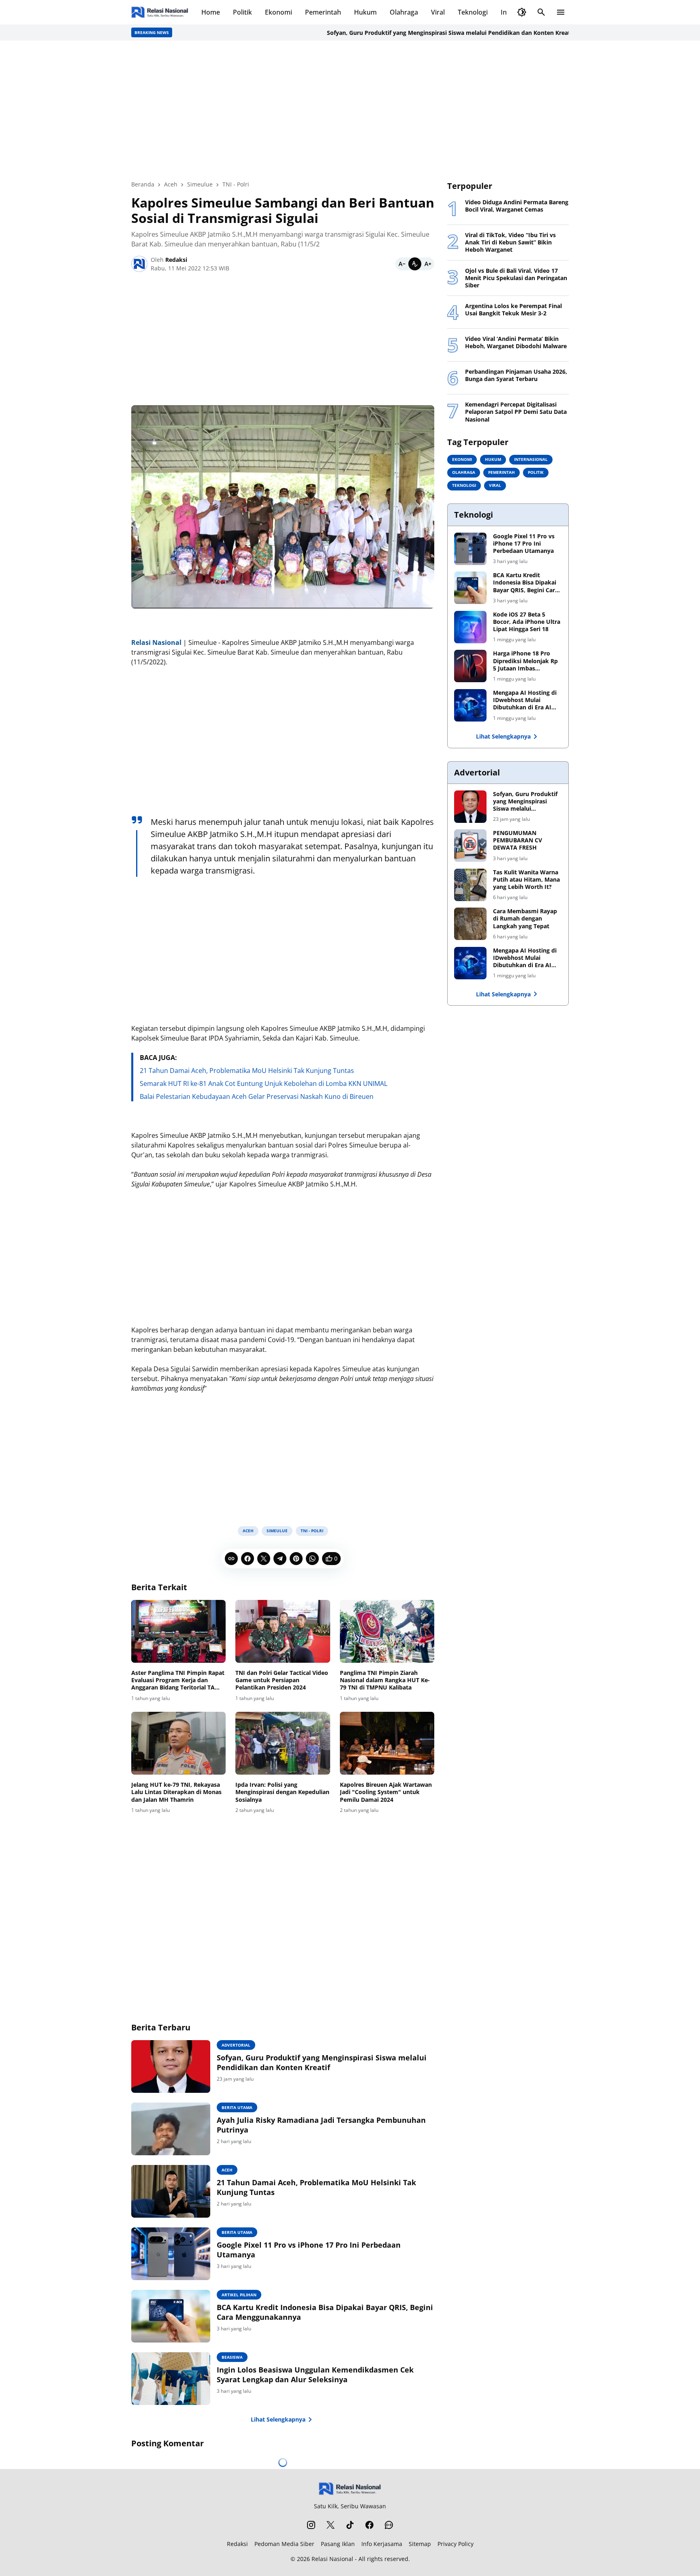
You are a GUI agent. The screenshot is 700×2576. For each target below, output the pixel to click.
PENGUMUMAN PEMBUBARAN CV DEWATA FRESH (518, 840)
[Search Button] (541, 12)
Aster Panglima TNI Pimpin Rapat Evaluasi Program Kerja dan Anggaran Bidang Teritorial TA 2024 (178, 1680)
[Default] (415, 264)
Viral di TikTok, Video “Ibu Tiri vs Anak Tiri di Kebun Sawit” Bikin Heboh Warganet (510, 242)
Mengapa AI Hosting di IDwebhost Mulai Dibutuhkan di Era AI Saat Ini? (525, 700)
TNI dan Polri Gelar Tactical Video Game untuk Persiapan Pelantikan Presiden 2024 (282, 1680)
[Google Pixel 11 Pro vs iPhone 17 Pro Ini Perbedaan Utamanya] (171, 2254)
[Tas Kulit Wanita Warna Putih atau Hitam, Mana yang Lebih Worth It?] (470, 885)
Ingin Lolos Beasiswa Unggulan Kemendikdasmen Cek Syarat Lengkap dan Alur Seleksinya (315, 2375)
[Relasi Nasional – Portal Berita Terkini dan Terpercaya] (160, 12)
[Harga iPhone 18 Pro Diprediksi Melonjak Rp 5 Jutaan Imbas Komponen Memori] (470, 666)
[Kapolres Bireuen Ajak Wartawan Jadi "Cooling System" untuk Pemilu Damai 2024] (387, 1743)
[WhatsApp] (312, 1559)
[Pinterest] (296, 1559)
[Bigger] (428, 264)
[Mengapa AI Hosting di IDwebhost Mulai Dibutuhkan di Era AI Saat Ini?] (470, 705)
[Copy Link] (231, 1559)
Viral (438, 12)
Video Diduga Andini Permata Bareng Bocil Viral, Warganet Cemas (517, 206)
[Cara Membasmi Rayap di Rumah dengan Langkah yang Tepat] (470, 924)
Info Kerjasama (382, 2544)
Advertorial (236, 2045)
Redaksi (237, 2544)
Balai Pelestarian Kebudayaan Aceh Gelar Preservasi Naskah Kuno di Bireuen (257, 1096)
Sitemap (420, 2544)
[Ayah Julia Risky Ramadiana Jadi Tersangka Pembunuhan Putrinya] (171, 2129)
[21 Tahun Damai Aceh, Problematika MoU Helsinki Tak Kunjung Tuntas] (171, 2191)
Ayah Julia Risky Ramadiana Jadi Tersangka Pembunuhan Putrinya (321, 2125)
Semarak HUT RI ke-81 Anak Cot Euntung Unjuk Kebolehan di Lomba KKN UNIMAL (264, 1084)
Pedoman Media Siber (284, 2544)
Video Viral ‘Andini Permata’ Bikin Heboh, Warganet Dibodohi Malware (516, 343)
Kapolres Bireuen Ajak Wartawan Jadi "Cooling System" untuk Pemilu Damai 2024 (386, 1792)
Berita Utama (237, 2107)
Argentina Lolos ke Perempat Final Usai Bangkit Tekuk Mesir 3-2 (513, 310)
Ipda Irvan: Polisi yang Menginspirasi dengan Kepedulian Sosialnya (282, 1792)
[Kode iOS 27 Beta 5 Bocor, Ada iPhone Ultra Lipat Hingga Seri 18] (470, 627)
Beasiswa (232, 2357)
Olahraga (404, 12)
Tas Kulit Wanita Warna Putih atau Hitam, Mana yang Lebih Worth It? (526, 880)
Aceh (248, 1531)
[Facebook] (248, 1559)
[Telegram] (280, 1559)
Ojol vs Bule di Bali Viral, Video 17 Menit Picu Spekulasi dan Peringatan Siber (516, 278)
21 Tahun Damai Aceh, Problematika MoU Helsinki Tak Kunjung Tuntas (247, 1071)
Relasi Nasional (332, 2559)
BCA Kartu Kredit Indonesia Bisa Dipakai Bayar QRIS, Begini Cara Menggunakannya (325, 2312)
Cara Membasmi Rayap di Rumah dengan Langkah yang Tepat (525, 919)
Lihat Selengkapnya (278, 2419)
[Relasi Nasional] (350, 2489)
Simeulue (277, 1531)
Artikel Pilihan (239, 2295)
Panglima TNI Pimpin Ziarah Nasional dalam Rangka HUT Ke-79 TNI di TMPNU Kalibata (385, 1680)
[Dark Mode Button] (522, 12)
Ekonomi (279, 12)
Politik (242, 12)
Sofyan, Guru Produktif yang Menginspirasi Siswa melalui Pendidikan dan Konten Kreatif (405, 33)
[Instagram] (311, 2525)
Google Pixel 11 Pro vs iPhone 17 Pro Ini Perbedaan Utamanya (309, 2250)
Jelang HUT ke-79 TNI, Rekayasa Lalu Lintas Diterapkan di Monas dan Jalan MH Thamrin (176, 1792)
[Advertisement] (350, 110)
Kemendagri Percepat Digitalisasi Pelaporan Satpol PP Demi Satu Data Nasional (516, 412)
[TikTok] (350, 2525)
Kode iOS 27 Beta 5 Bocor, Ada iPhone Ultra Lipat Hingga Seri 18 (527, 622)
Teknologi (473, 12)
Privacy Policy (456, 2544)
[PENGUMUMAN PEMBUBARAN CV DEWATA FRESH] (470, 846)
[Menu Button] (561, 12)
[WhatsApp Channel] (389, 2525)
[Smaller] (402, 264)
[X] (264, 1559)
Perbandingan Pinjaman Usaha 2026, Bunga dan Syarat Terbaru (516, 375)
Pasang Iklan (338, 2544)
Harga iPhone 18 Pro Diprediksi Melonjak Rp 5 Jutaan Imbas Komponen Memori (525, 661)
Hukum (365, 12)
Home (211, 12)
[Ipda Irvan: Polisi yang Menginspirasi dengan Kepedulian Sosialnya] (283, 1743)
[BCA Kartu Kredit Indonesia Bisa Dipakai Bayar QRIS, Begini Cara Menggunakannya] (171, 2316)
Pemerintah (323, 12)
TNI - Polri (312, 1531)
